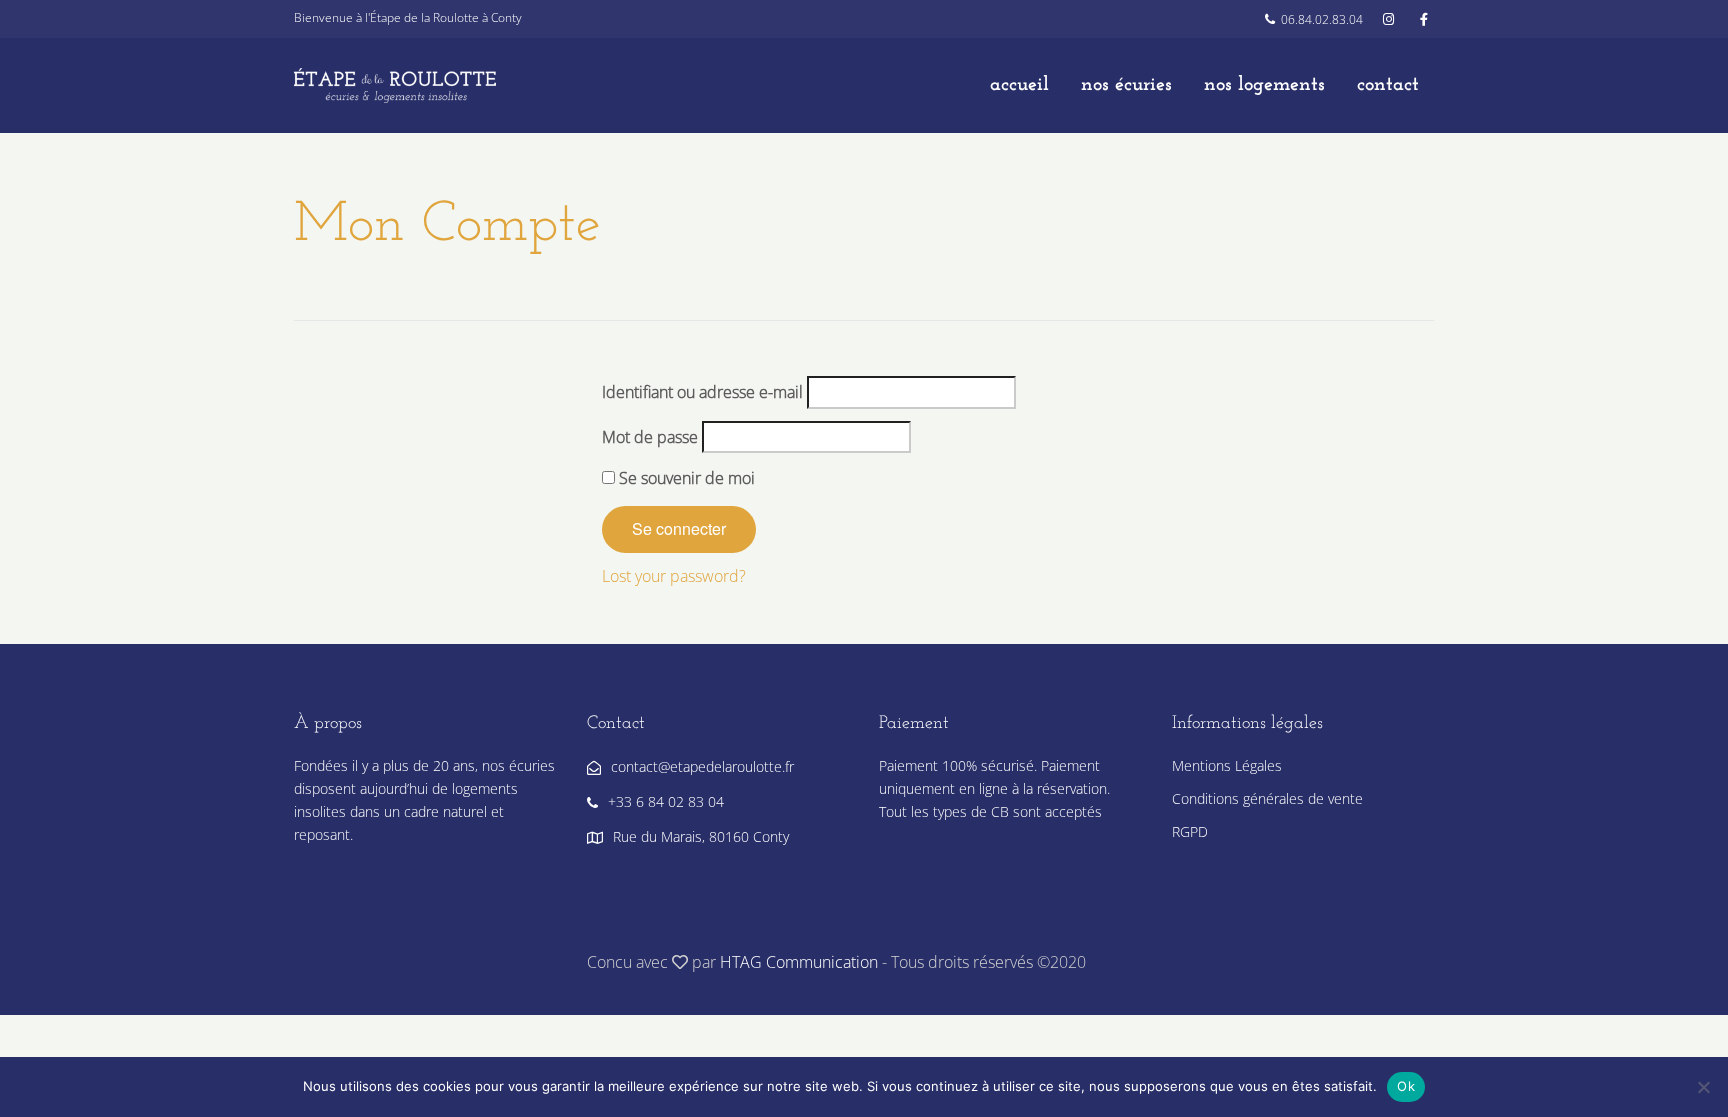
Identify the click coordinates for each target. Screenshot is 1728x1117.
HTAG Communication (799, 962)
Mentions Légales (1227, 765)
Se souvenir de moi (685, 478)
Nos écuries (1126, 85)
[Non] (1703, 1087)
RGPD (1190, 831)
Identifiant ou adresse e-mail (702, 392)
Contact (1388, 85)
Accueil (1019, 85)
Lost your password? (674, 576)
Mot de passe (650, 437)
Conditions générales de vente (1267, 798)
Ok (1406, 1086)
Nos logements (1264, 85)
